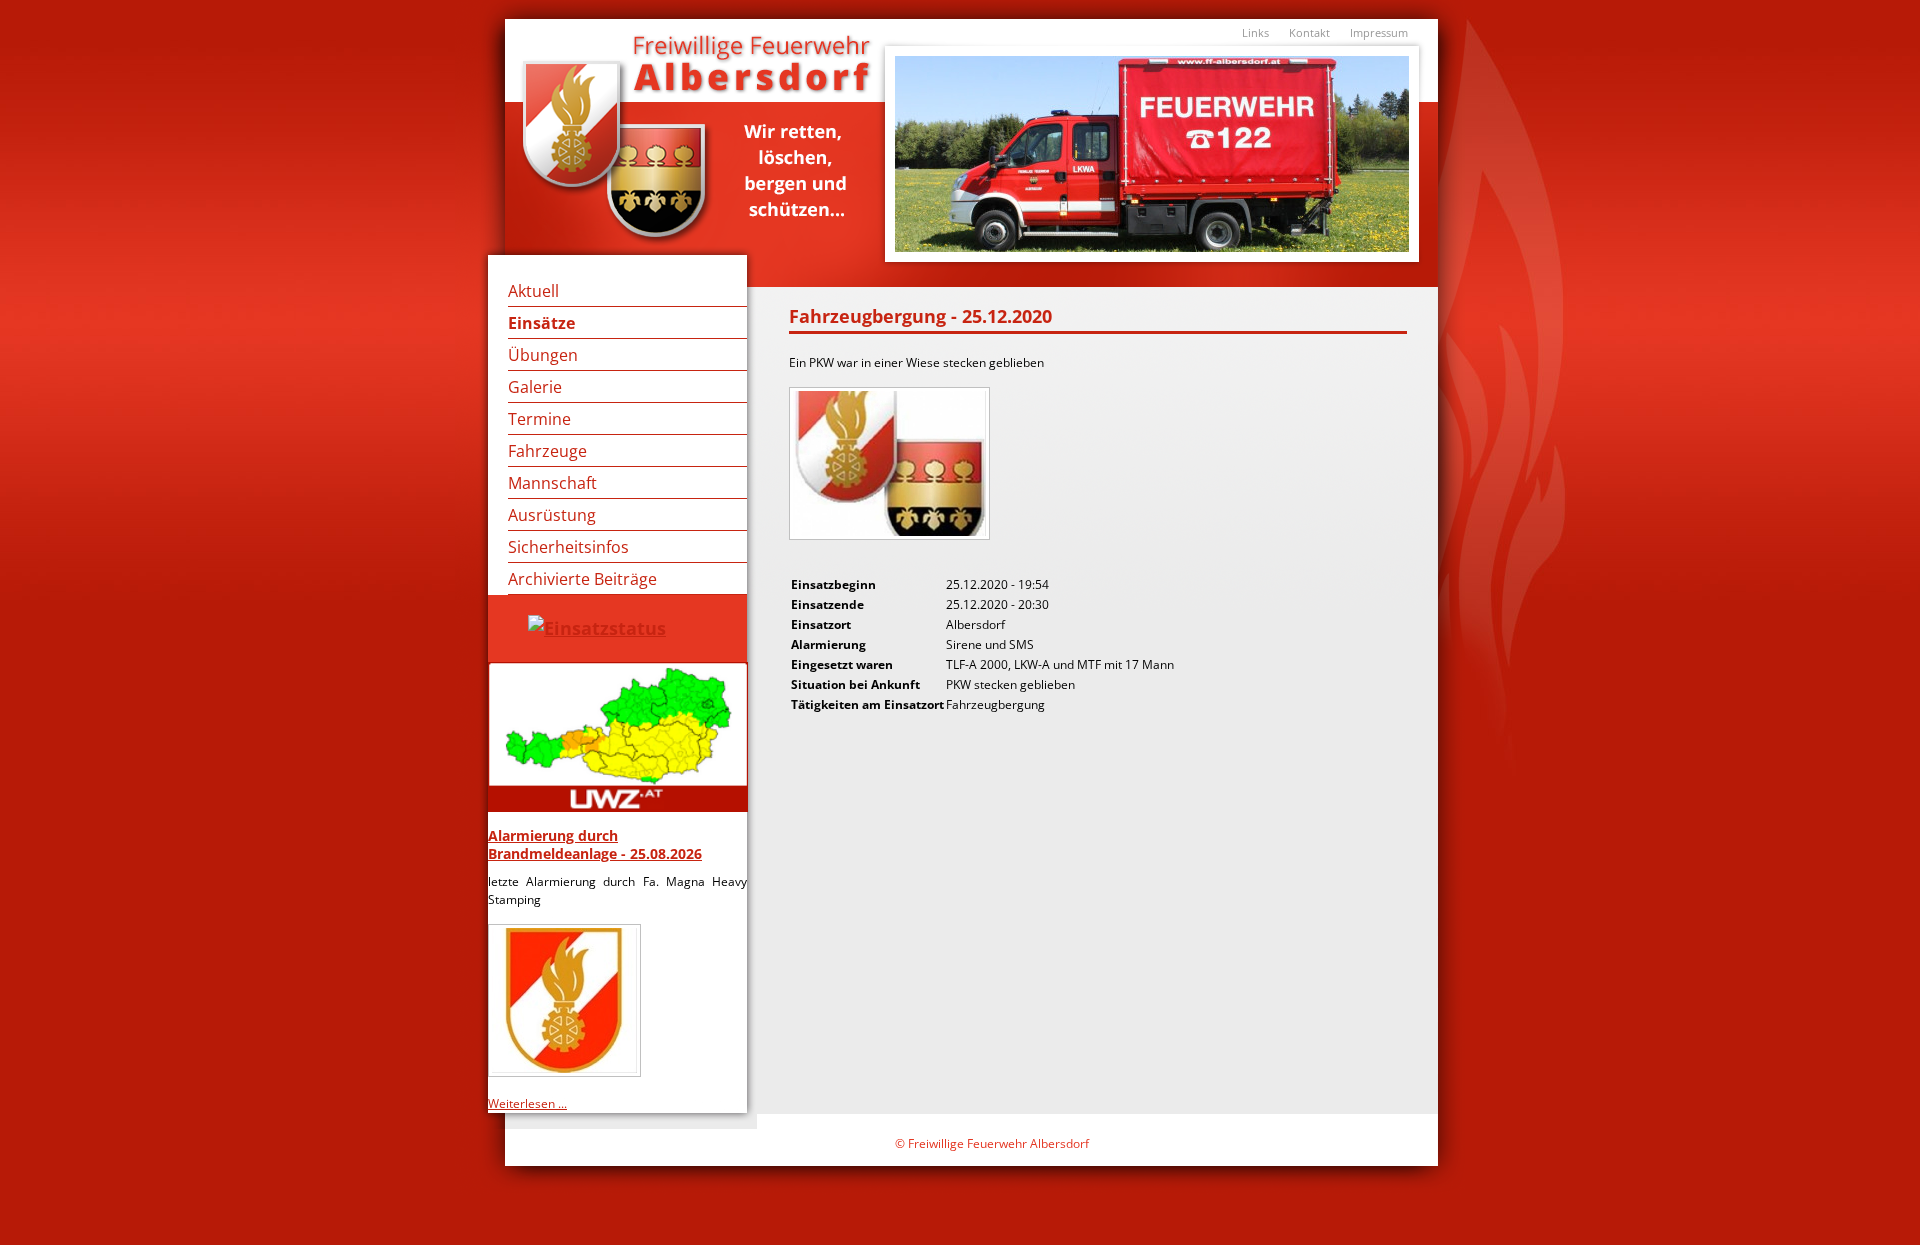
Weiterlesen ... (527, 1103)
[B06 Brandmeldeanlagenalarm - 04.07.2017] (891, 534)
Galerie (535, 387)
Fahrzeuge (547, 451)
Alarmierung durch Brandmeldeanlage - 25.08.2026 (595, 844)
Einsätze (541, 323)
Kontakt (1309, 32)
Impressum (1379, 32)
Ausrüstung (552, 515)
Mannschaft (552, 483)
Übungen (543, 355)
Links (1255, 32)
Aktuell (533, 291)
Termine (539, 419)
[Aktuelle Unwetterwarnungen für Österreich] (617, 737)
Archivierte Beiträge (582, 579)
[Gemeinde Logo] (566, 1070)
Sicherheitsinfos (568, 547)
